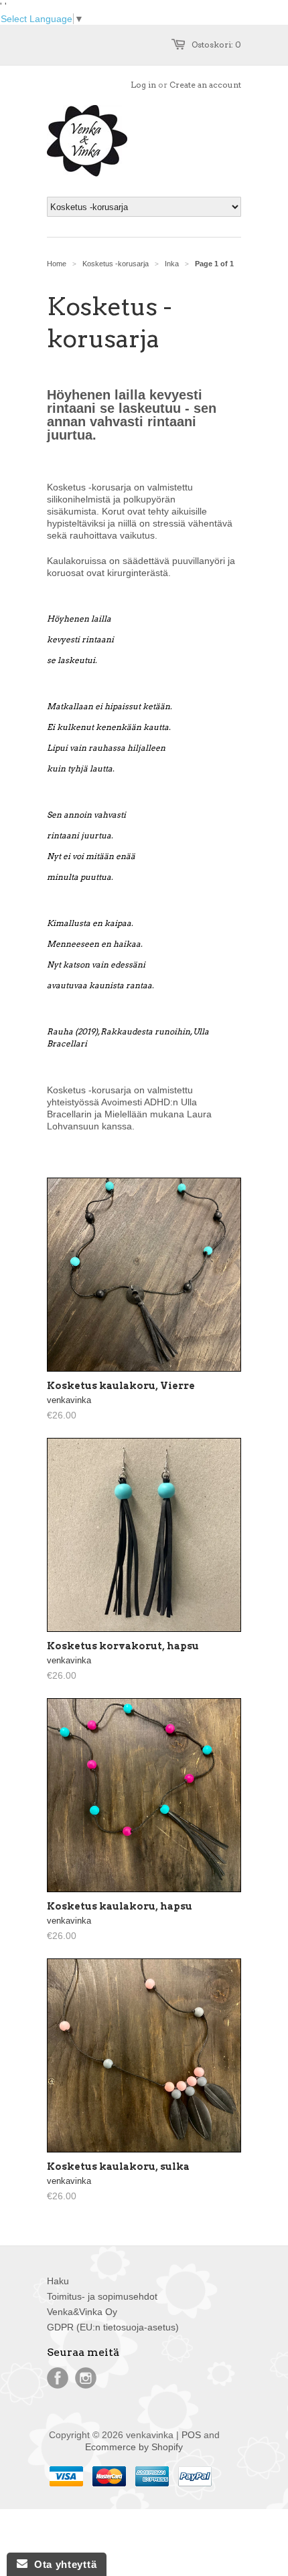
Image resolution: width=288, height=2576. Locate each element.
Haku (58, 2281)
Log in (143, 85)
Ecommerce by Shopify (134, 2447)
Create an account (205, 85)
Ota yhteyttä (62, 2564)
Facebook (58, 2378)
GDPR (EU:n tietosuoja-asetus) (113, 2327)
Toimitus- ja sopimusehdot (102, 2296)
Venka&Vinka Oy (82, 2312)
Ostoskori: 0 (216, 44)
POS (191, 2435)
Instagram (86, 2378)
